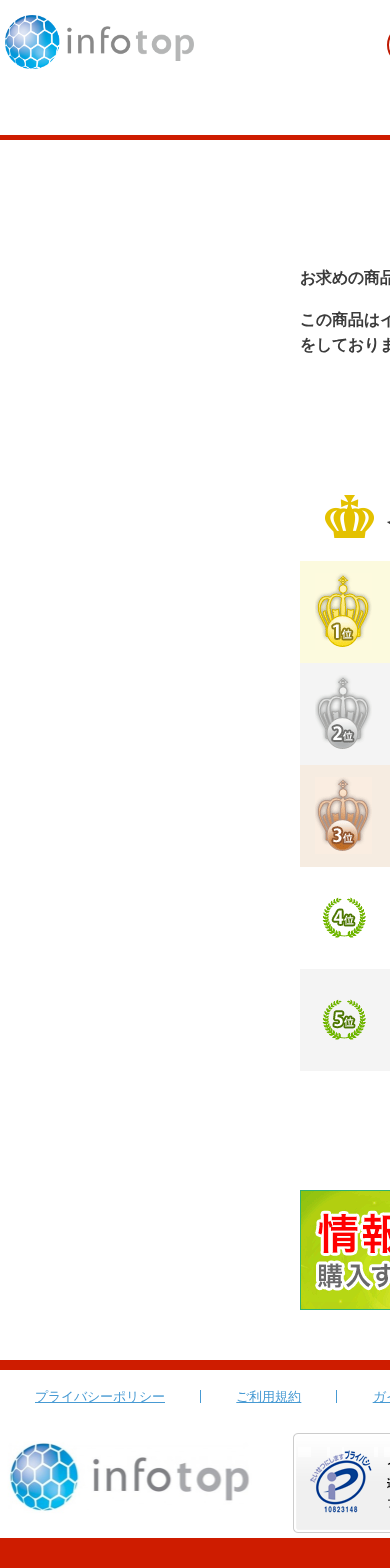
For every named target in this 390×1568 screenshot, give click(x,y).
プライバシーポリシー (100, 1396)
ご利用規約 (268, 1396)
